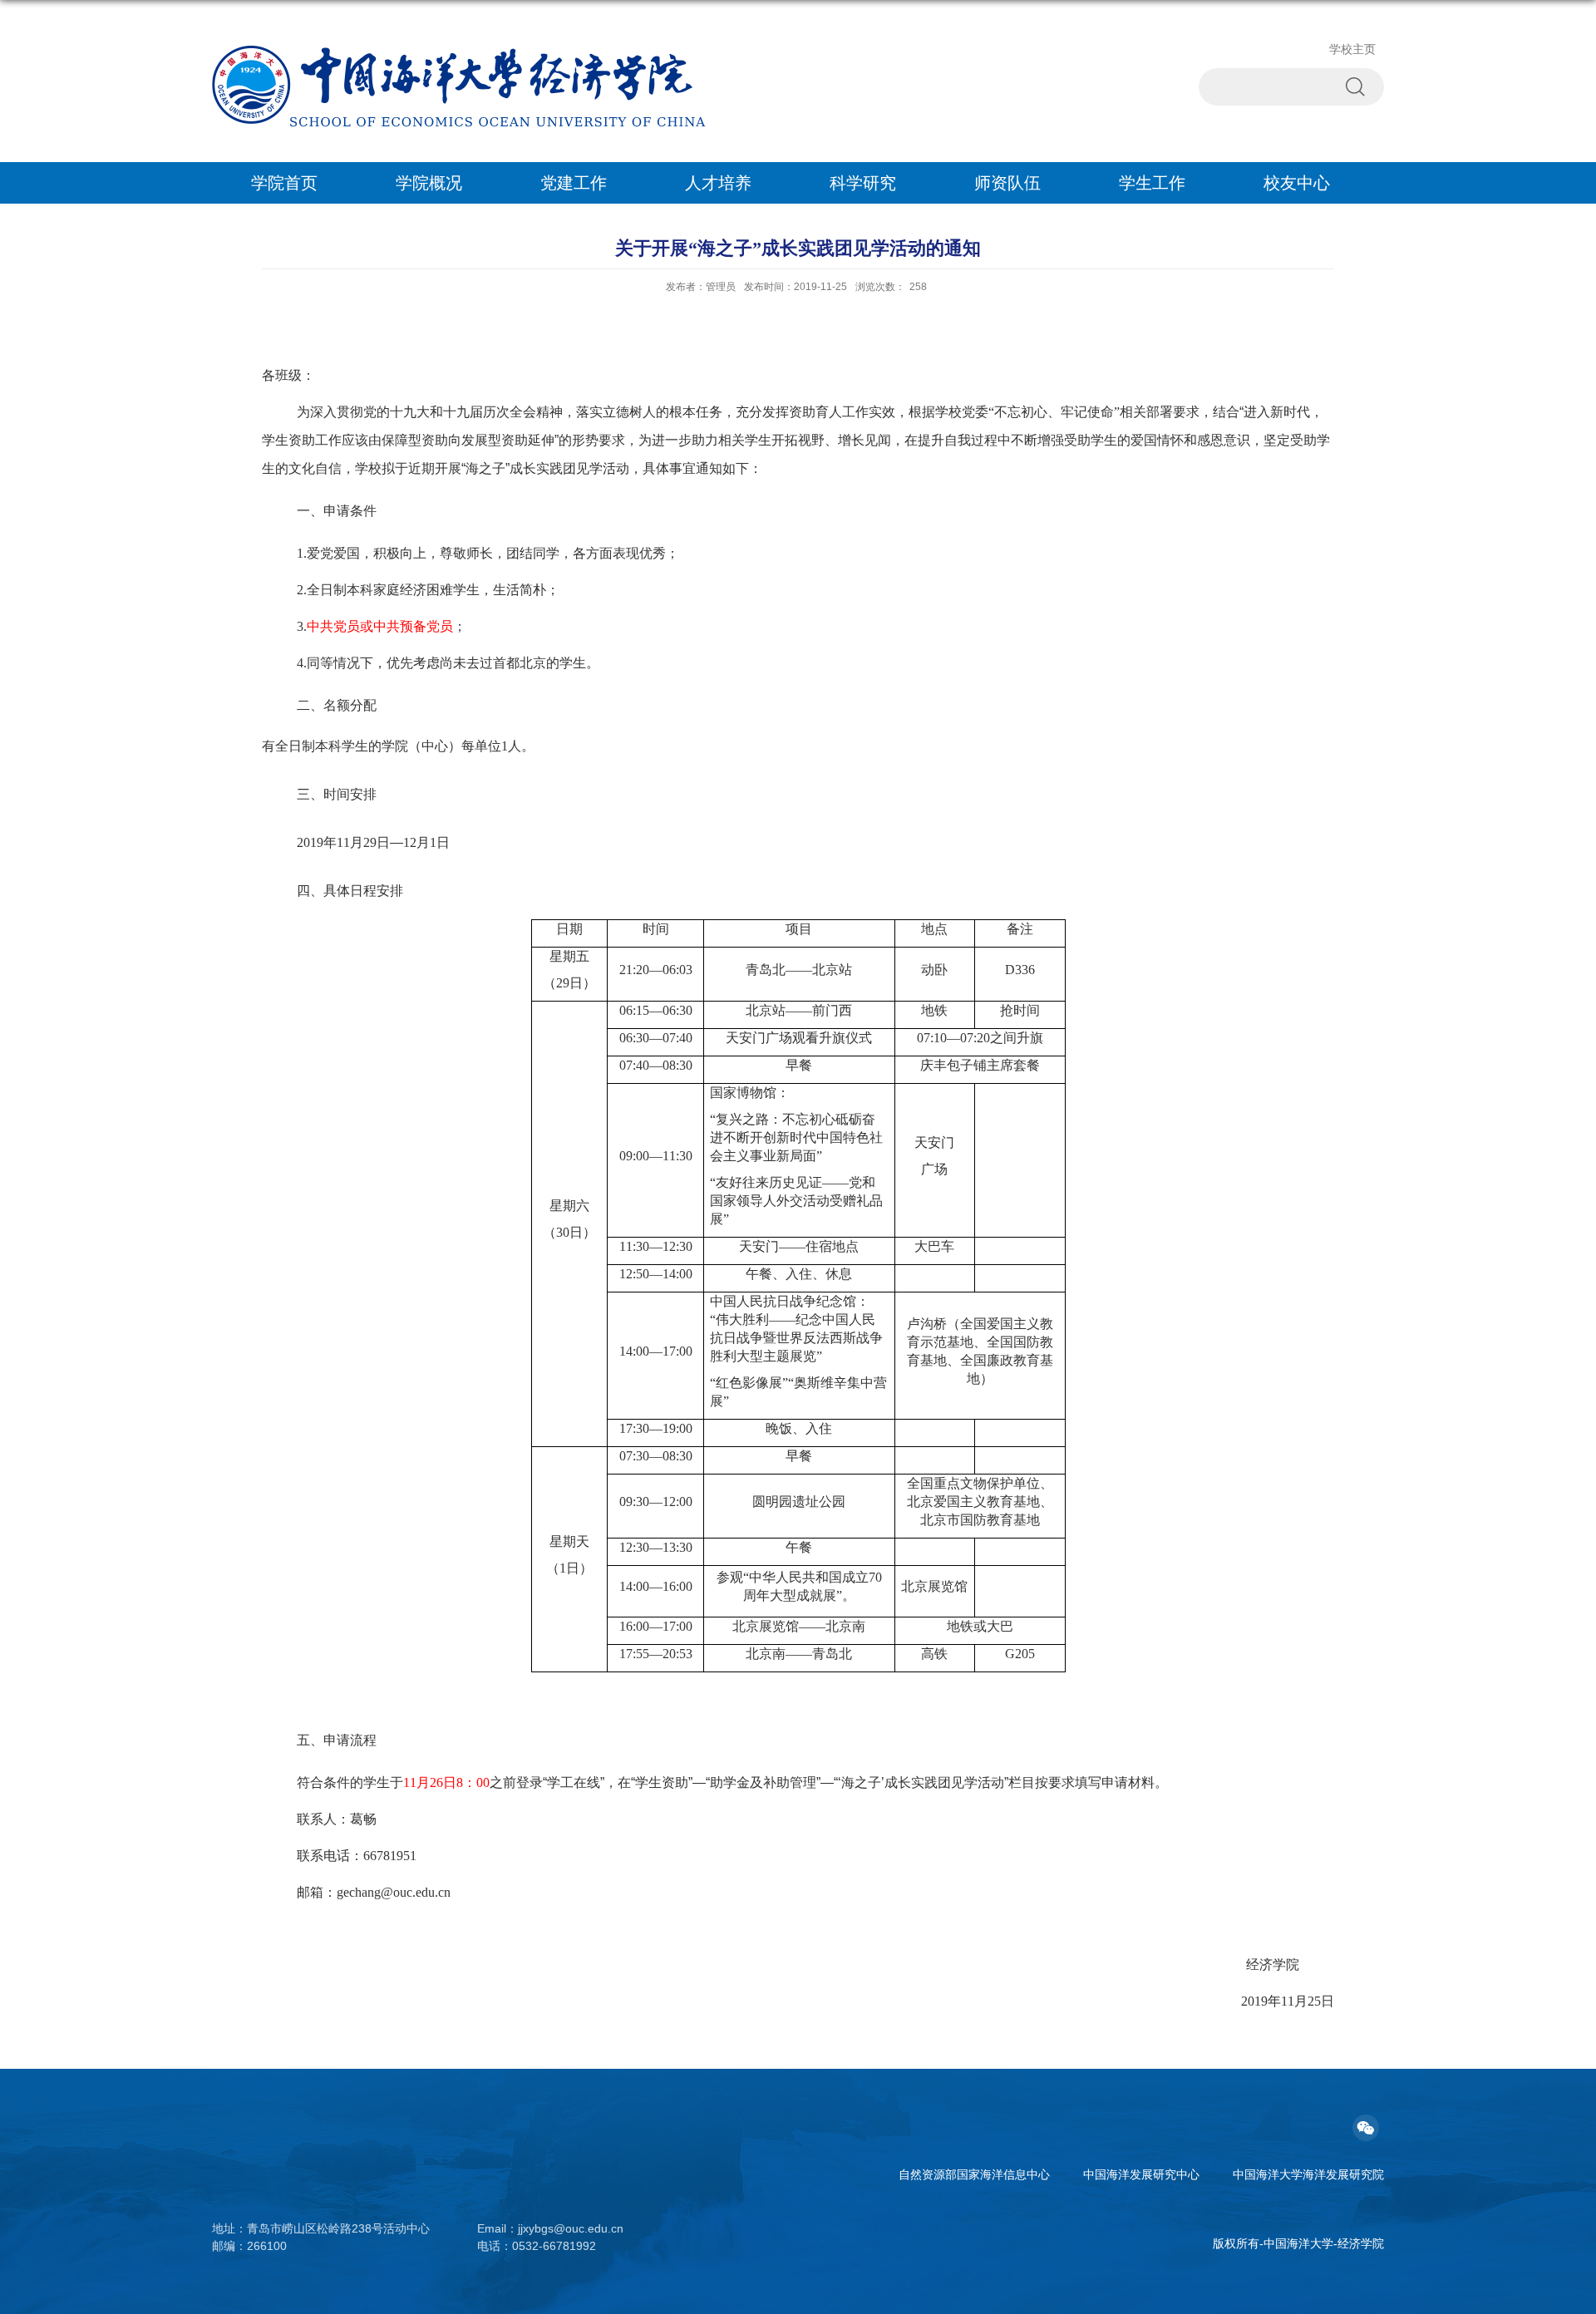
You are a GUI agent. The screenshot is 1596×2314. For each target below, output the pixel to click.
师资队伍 (1007, 183)
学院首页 (284, 183)
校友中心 (1297, 183)
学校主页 (1352, 49)
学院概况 (429, 183)
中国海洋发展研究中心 (1141, 2174)
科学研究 (863, 183)
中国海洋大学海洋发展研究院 (1308, 2174)
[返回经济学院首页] (459, 51)
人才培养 (718, 183)
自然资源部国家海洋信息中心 (974, 2174)
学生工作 (1152, 183)
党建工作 (574, 183)
